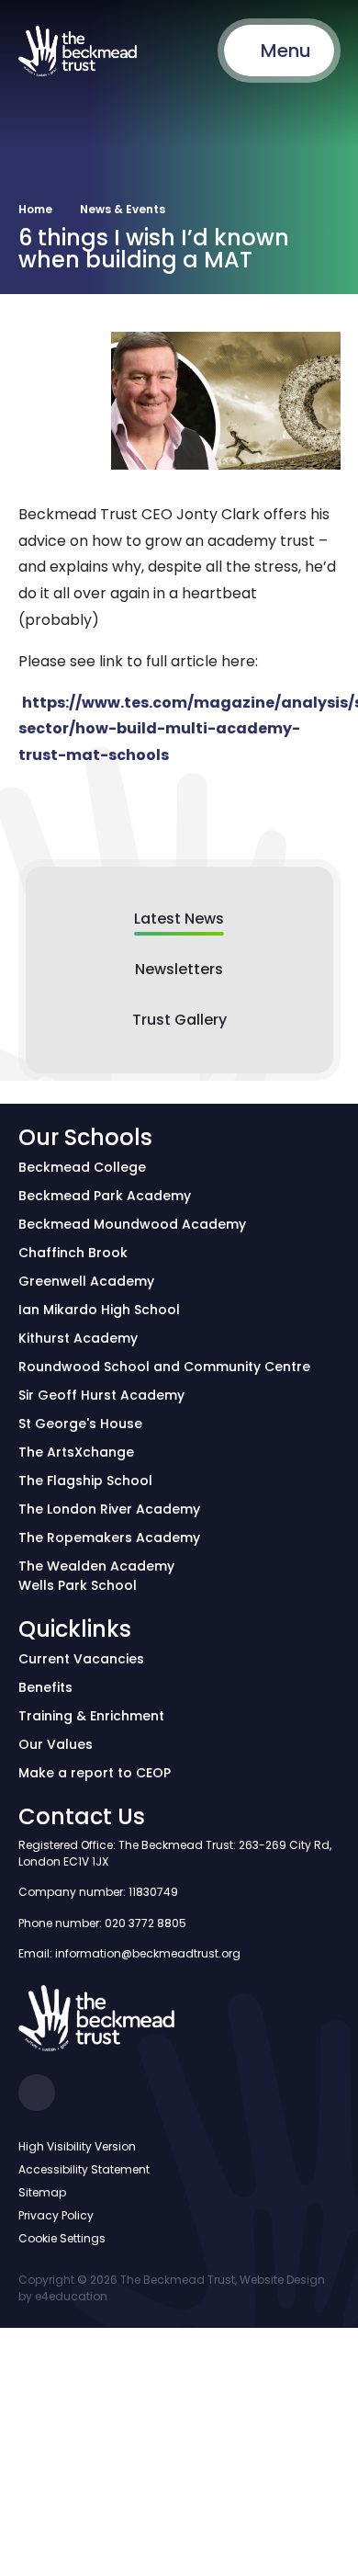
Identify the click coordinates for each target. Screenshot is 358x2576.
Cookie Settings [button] (62, 2238)
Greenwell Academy (86, 1281)
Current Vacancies (81, 1659)
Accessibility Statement (84, 2169)
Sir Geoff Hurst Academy (101, 1395)
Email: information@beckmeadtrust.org (129, 1953)
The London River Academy (109, 1509)
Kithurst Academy (78, 1338)
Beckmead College (82, 1167)
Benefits (45, 1687)
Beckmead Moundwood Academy (132, 1224)
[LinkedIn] (37, 2093)
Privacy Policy (56, 2215)
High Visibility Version (77, 2146)
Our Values (56, 1744)
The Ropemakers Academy (109, 1538)
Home (35, 209)
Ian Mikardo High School (99, 1310)
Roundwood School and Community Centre (164, 1367)
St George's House (80, 1424)
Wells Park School (78, 1585)
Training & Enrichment (91, 1716)
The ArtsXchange (76, 1452)
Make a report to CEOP (95, 1773)
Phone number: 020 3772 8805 (102, 1923)
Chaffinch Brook (73, 1253)
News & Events (123, 209)
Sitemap (42, 2192)
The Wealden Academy (96, 1566)
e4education (71, 2296)
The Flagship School (85, 1481)
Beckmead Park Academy (105, 1196)
